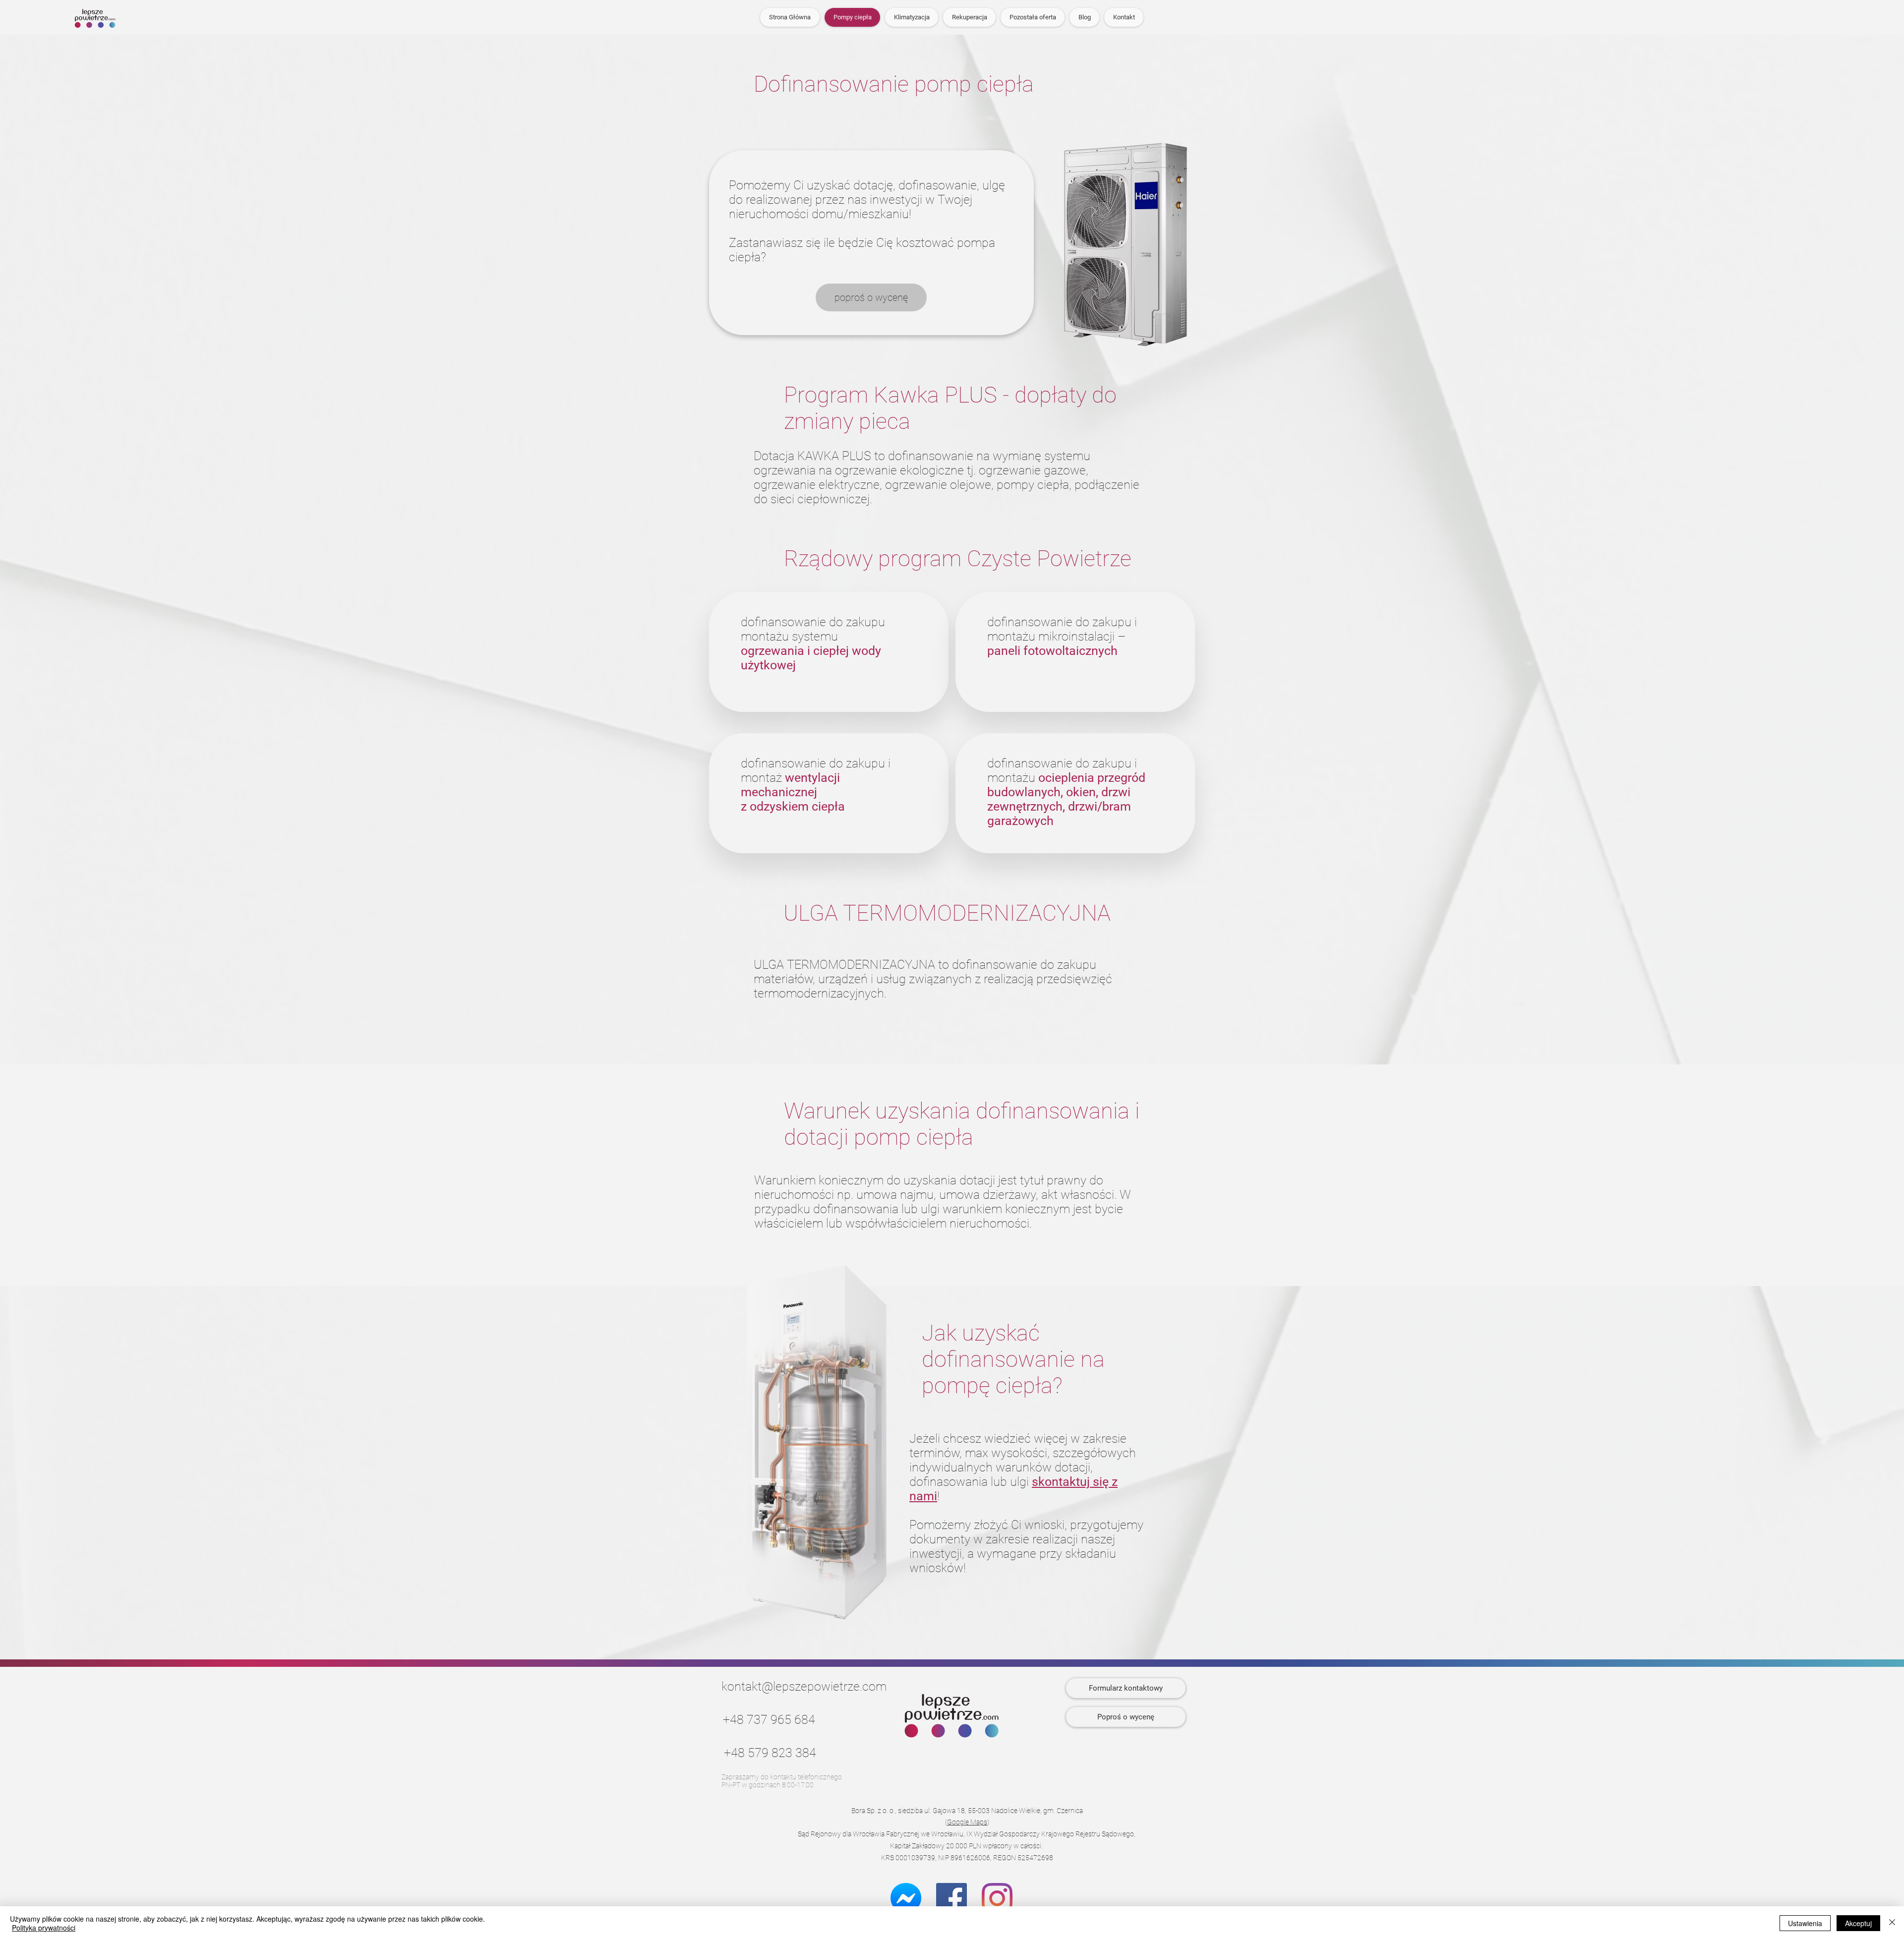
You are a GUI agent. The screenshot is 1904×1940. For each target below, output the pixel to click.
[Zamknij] (1892, 1923)
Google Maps (967, 1822)
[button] (1033, 17)
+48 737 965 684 (769, 1720)
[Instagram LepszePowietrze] (997, 1898)
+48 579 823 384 (770, 1753)
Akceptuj (1858, 1923)
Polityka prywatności (44, 1928)
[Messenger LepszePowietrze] (906, 1898)
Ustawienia (1805, 1923)
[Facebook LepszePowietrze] (952, 1898)
